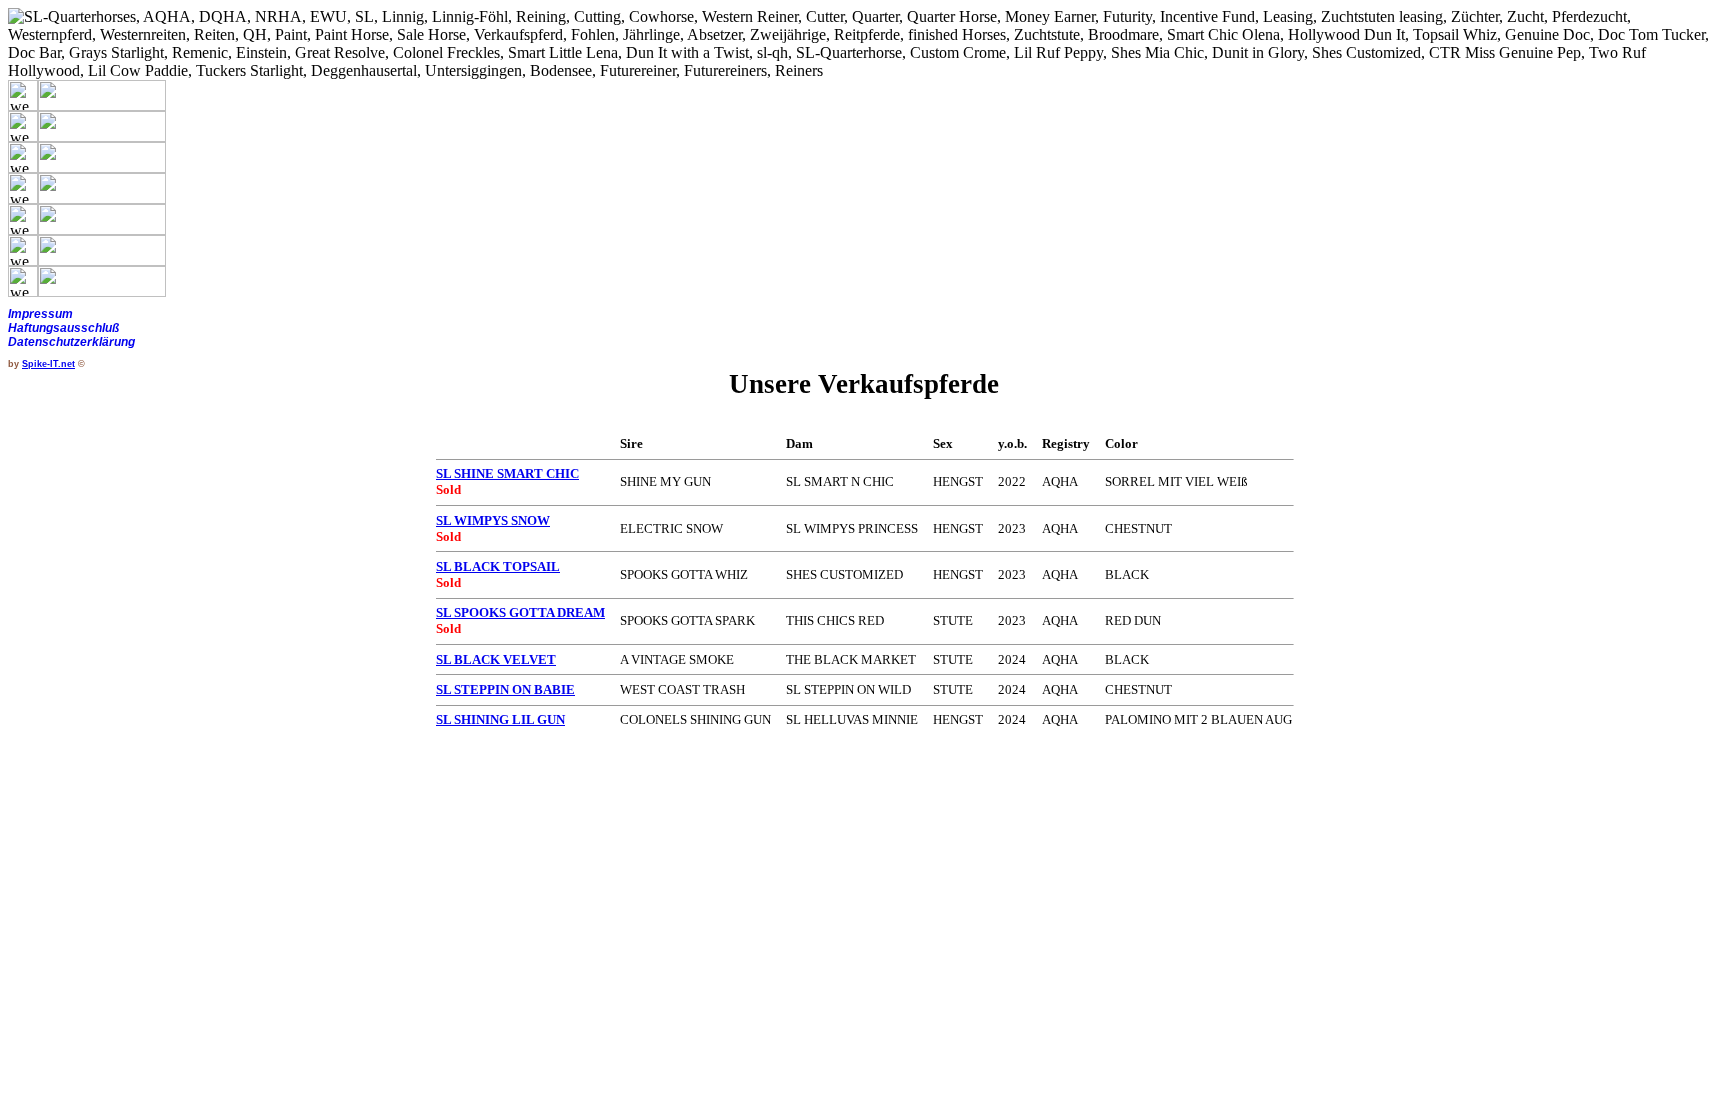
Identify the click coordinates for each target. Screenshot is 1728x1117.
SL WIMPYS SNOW (493, 520)
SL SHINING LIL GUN (500, 719)
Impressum (40, 314)
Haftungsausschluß (63, 328)
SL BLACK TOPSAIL (498, 566)
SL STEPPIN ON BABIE (505, 689)
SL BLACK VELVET (496, 659)
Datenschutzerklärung (71, 342)
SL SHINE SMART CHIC (507, 473)
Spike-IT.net (48, 364)
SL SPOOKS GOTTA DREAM (520, 612)
